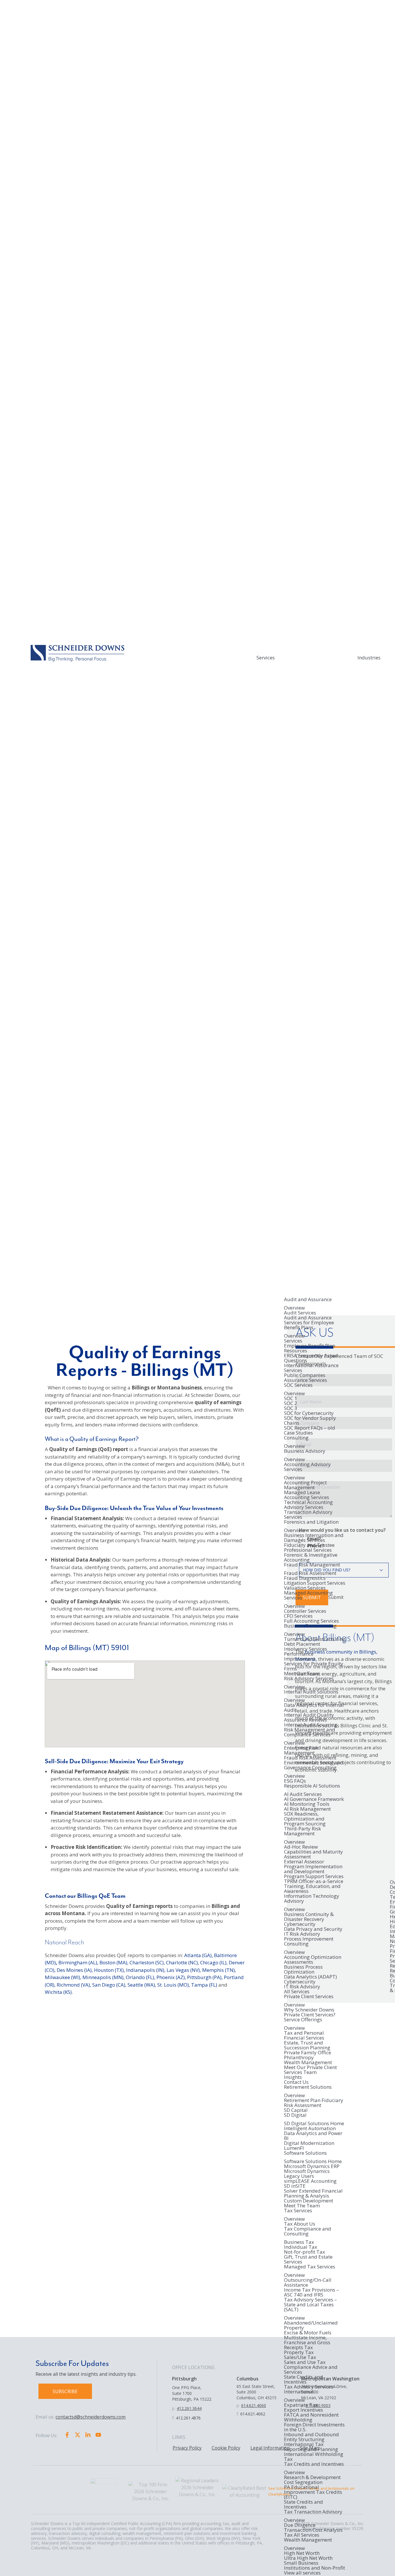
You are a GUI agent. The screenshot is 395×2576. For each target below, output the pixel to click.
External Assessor (304, 1861)
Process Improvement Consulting (309, 1942)
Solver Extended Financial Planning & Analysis (313, 2193)
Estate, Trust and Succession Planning (307, 2045)
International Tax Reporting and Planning (311, 2447)
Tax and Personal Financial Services (304, 2035)
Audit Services (300, 1313)
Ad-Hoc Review (301, 1847)
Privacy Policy (187, 2448)
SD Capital (296, 2110)
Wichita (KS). (59, 1992)
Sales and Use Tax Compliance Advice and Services (311, 2367)
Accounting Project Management (305, 1485)
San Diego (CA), (109, 1985)
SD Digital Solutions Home (314, 2123)
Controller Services (305, 1611)
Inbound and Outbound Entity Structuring (311, 2437)
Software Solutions (305, 2153)
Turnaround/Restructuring (315, 1639)
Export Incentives (303, 2410)
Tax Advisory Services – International (310, 2390)
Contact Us (296, 2082)
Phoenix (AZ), (171, 1977)
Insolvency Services (306, 1649)
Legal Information (270, 2448)
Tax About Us (300, 2224)
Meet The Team (302, 2205)
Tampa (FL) (204, 1985)
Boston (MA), (114, 1962)
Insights (293, 2077)
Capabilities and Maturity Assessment (313, 1854)
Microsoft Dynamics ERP (312, 2166)
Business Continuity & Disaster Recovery (309, 1917)
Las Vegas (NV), (184, 1970)
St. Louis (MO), (174, 1985)
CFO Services (298, 1616)
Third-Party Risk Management (302, 1831)
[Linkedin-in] (88, 2435)
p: (174, 2408)
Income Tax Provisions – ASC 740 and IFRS (311, 2292)
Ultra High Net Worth (308, 2558)
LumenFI (294, 2148)
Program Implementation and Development (313, 1869)
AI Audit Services (303, 1794)
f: (173, 2418)
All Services (297, 1991)
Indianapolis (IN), (146, 1970)
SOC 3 (291, 1408)
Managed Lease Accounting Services (307, 1495)
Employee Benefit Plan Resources (310, 1348)
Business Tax (299, 2242)
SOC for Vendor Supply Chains (310, 1420)
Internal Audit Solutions (311, 1692)
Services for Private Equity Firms (314, 1666)
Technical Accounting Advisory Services (308, 1505)
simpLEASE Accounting (310, 2181)
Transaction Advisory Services (308, 1514)
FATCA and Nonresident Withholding (311, 2417)
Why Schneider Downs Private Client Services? (310, 2012)
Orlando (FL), (141, 1977)
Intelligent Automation (310, 2128)
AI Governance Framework (314, 1799)
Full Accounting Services (311, 1621)
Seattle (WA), (142, 1985)
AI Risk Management (307, 1809)
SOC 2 (291, 1403)
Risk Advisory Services (309, 1679)
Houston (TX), (109, 1970)
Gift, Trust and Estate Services (308, 2259)
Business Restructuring (310, 1626)
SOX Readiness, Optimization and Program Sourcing (305, 1819)
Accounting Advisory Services (307, 1467)
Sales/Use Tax (300, 2357)
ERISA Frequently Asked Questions (311, 1358)
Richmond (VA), (74, 1985)
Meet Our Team (302, 1673)
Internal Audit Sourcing (311, 1725)
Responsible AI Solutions (312, 1786)
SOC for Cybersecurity (309, 1413)
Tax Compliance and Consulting (308, 2232)
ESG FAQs (295, 1781)
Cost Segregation (303, 2482)
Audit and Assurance (308, 1300)
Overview (294, 1308)
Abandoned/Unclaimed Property (311, 2325)
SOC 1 (291, 1398)
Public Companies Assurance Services (306, 1378)
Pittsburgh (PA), (205, 1977)
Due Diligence (300, 2525)
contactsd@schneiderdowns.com (91, 2417)
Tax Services (298, 2211)
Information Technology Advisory (312, 1899)
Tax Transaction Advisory (313, 2512)
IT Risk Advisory (302, 1934)
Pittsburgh (184, 2379)
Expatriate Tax (301, 2405)
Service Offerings (303, 2020)
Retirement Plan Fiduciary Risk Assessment (314, 2103)
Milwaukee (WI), (63, 1977)
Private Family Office (308, 2052)
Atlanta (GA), (199, 1955)
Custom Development (309, 2201)
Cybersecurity (300, 1924)
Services (266, 658)
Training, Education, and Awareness (312, 1889)
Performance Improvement (299, 1656)
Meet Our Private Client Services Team (310, 2070)
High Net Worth (302, 2553)
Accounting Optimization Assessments (313, 1959)
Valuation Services (305, 1588)
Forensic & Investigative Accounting (311, 1557)
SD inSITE (295, 2186)
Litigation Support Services (315, 1583)
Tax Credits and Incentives (314, 2464)
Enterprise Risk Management (301, 1750)
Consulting (296, 1438)
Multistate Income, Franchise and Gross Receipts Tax (307, 2342)
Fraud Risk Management (312, 1565)
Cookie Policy (226, 2448)
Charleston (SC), (147, 1962)
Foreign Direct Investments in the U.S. (314, 2427)
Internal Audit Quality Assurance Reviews (309, 1717)
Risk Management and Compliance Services (310, 1732)
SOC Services (298, 1385)
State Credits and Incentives (303, 2379)
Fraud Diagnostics (305, 1578)
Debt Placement (302, 1644)
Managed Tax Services (310, 2267)
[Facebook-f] (67, 2435)
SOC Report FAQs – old (310, 1428)
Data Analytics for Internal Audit (314, 1707)
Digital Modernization (309, 2143)
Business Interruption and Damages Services (314, 1538)
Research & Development (312, 2477)
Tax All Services (302, 2535)
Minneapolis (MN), (104, 1977)
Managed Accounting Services (308, 1596)
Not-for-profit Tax (304, 2252)
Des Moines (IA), (75, 1970)
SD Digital (295, 2115)
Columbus (248, 2379)
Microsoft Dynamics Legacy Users (307, 2174)
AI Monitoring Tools (307, 1804)
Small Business (301, 2563)
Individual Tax (301, 2247)
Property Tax (299, 2352)
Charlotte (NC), (182, 1962)
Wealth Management (308, 2062)
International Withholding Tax (314, 2457)
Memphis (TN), (219, 1970)
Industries (369, 658)
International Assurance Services (311, 1368)
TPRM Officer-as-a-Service (314, 1881)
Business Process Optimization (303, 1969)
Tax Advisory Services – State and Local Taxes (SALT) (310, 2305)
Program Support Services (314, 1876)
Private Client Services (309, 1997)
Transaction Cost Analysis (313, 2530)
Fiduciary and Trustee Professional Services (309, 1547)
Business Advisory (305, 1451)
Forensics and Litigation (311, 1522)
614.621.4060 (254, 2405)
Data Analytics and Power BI (313, 2136)
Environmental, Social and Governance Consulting (314, 1765)
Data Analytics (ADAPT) (310, 1977)
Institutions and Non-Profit (314, 2568)
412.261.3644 (189, 2408)
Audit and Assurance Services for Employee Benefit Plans (309, 1323)
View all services (302, 2573)
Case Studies (298, 1433)
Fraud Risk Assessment (310, 1573)
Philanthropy (299, 2057)
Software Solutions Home (313, 2161)
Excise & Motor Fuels (308, 2333)
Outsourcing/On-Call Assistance (308, 2282)
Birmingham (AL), (78, 1962)
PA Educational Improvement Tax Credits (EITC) (313, 2492)
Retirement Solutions (308, 2087)
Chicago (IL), (214, 1962)
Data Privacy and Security (313, 1929)
